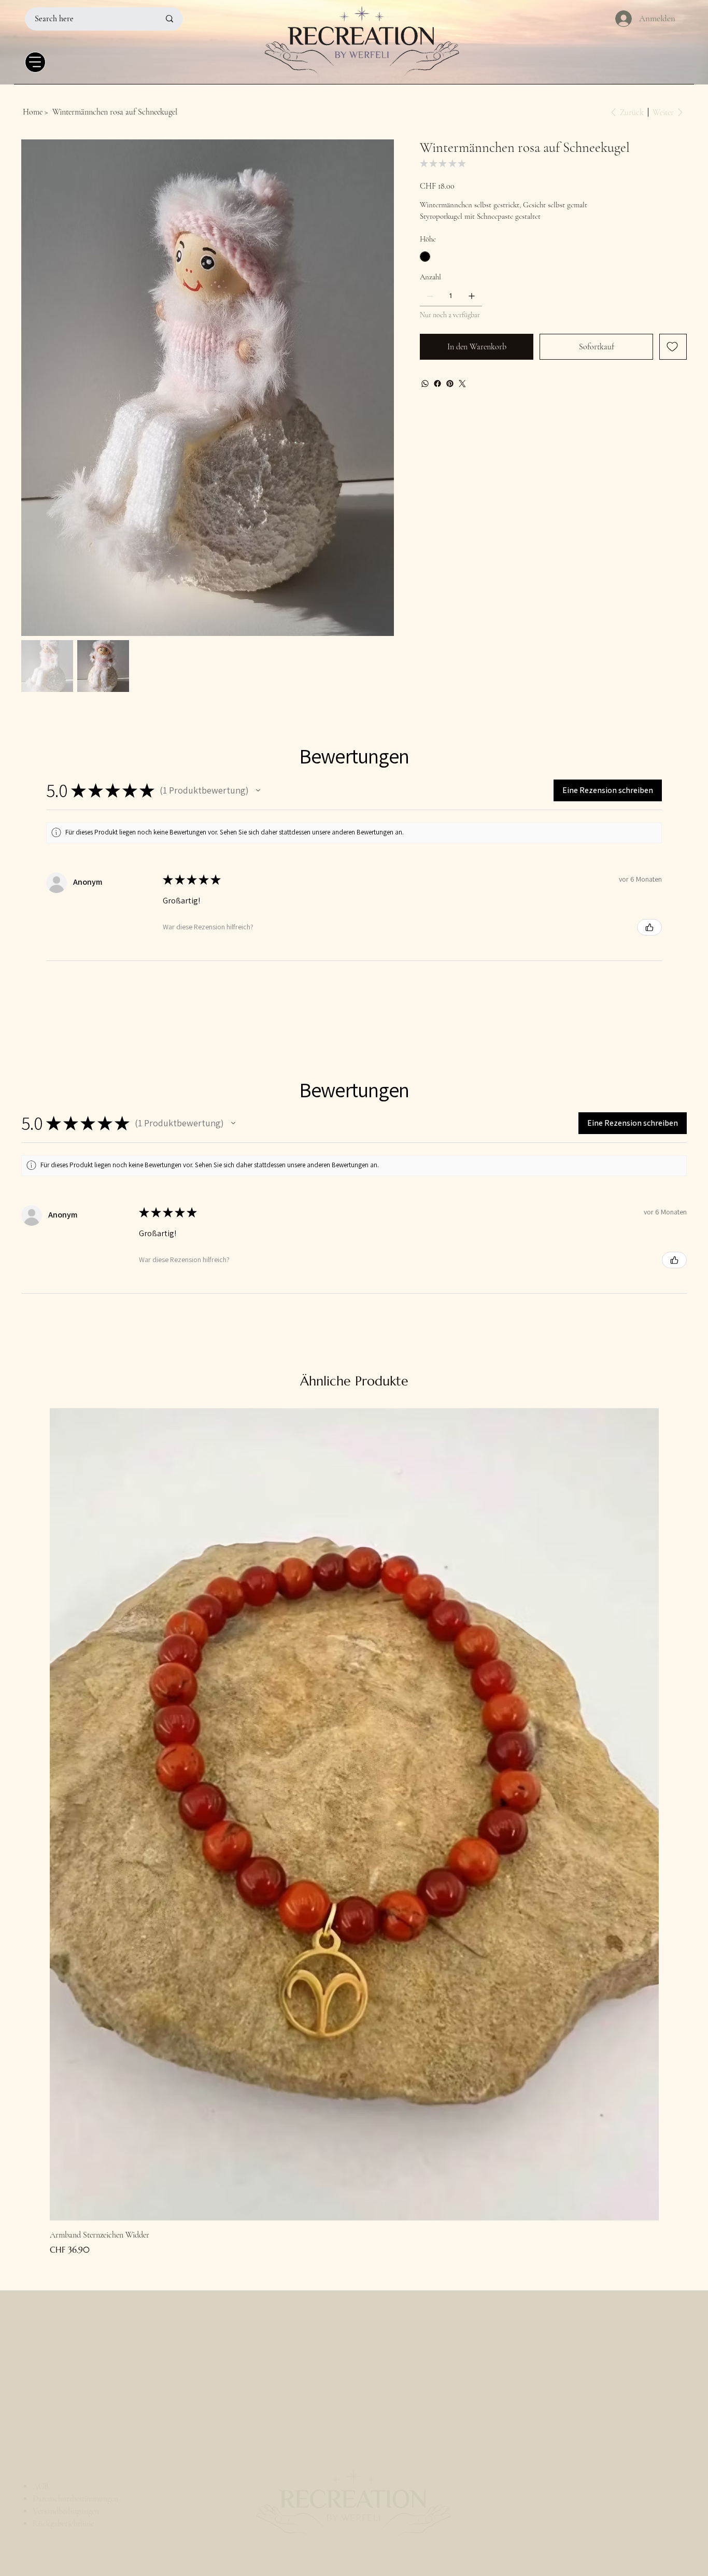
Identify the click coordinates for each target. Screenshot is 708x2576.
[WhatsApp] (425, 384)
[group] (354, 1832)
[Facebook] (437, 384)
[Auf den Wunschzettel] (673, 347)
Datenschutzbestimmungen (75, 2499)
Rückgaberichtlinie (63, 2524)
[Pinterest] (450, 384)
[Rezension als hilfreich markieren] (649, 927)
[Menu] (35, 62)
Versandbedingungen (66, 2511)
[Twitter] (462, 384)
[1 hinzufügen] (472, 296)
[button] (258, 790)
